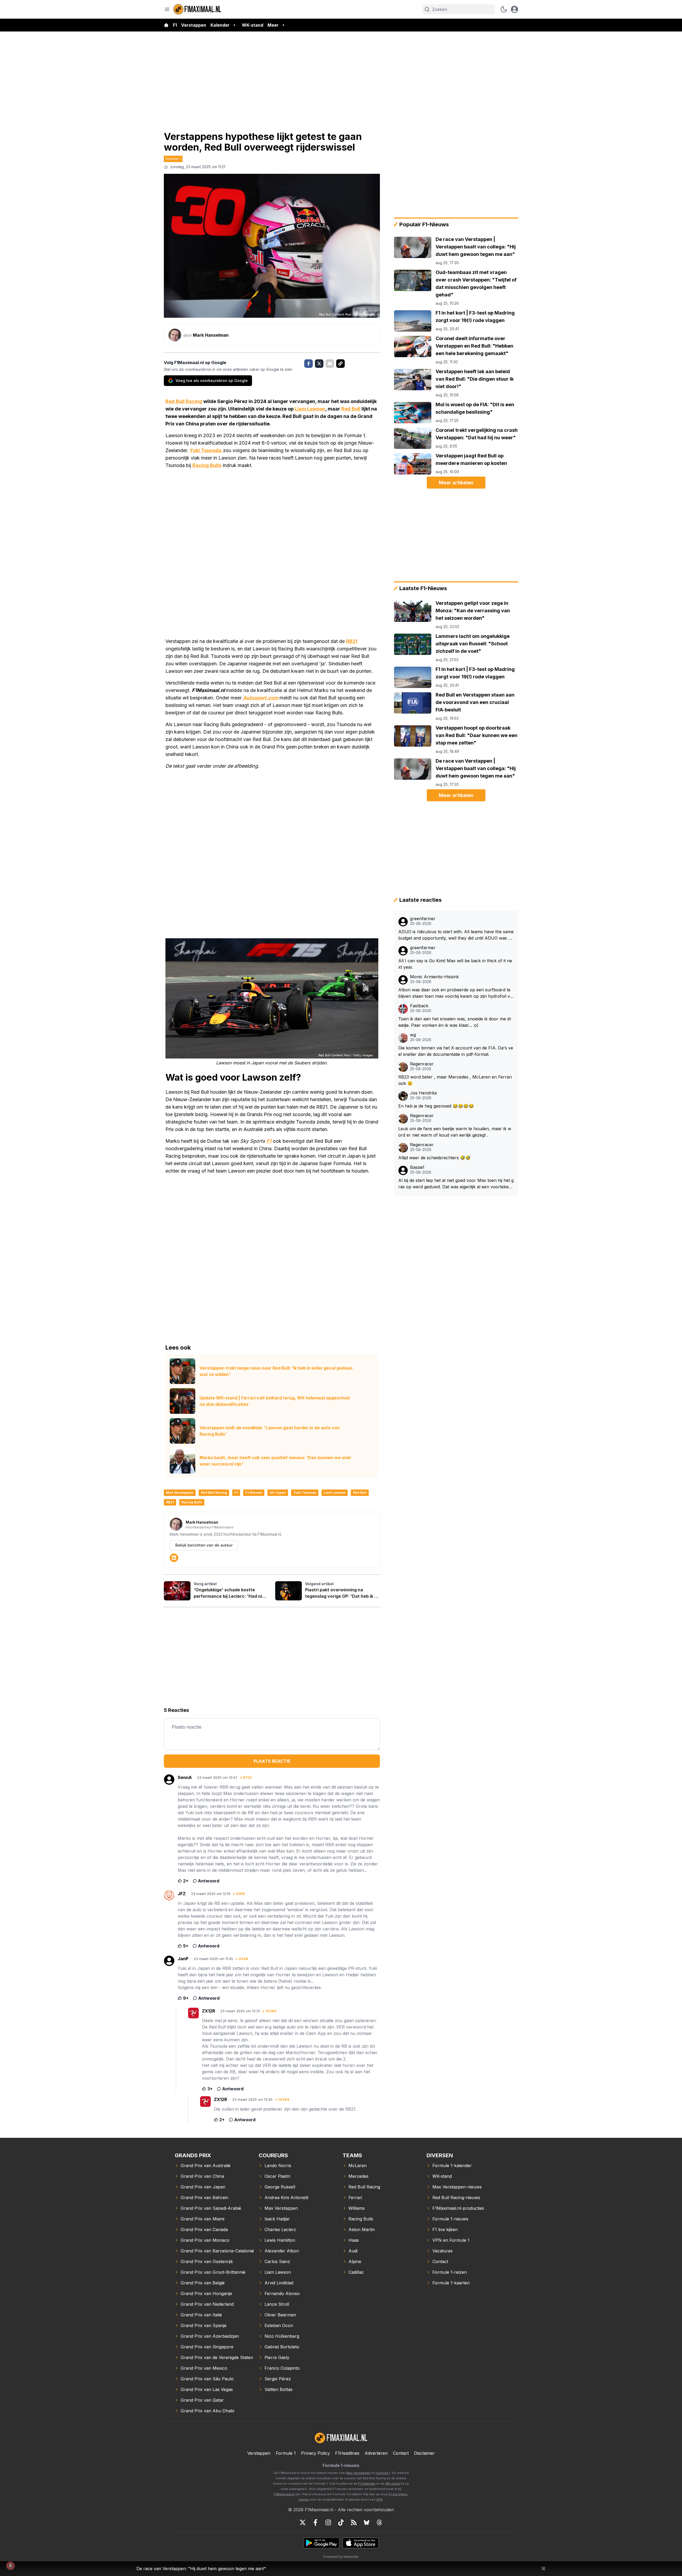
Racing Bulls (207, 465)
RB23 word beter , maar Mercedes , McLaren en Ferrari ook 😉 (455, 1080)
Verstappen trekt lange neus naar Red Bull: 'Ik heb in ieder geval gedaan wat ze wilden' (276, 1371)
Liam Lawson (310, 409)
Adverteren (376, 2453)
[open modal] (514, 9)
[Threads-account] (379, 2522)
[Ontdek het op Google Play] (321, 2543)
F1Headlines (347, 2453)
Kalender (220, 25)
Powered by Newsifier (341, 2557)
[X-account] (303, 2522)
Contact (401, 2453)
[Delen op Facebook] (308, 364)
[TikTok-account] (341, 2522)
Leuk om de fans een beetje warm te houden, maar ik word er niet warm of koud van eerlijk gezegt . (455, 1132)
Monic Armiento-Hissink (434, 977)
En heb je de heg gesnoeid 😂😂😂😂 (436, 1106)
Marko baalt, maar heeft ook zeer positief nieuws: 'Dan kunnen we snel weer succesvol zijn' (275, 1461)
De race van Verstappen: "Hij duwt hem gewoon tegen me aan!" (201, 2569)
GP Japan (278, 1493)
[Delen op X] (319, 364)
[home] (166, 25)
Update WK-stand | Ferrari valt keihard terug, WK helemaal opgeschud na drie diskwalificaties (275, 1401)
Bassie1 (417, 1167)
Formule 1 (173, 159)
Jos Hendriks (423, 1093)
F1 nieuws (254, 1493)
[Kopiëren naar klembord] (340, 364)
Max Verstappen (180, 1493)
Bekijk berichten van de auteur (204, 1545)
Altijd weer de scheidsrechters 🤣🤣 (435, 1158)
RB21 (352, 641)
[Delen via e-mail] (330, 364)
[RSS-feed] (354, 2522)
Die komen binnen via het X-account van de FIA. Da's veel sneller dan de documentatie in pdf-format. (456, 1051)
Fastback (419, 1006)
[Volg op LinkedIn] (174, 1558)
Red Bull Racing (184, 401)
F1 (175, 25)
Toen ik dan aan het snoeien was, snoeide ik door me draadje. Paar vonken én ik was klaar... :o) (455, 1022)
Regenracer (422, 1064)
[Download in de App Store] (361, 2543)
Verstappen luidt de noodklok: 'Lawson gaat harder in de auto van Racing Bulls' (270, 1431)
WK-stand (253, 25)
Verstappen (194, 25)
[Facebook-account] (315, 2522)
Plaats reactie (272, 1761)
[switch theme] (504, 9)
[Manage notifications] (10, 2566)
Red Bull (351, 409)
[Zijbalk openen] (167, 9)
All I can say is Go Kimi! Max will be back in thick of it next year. (455, 964)
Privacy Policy (315, 2453)
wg (413, 1035)
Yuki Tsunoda (206, 450)
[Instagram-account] (328, 2522)
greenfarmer (423, 919)
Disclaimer (424, 2453)
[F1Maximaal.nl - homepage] (197, 9)
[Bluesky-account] (367, 2522)
